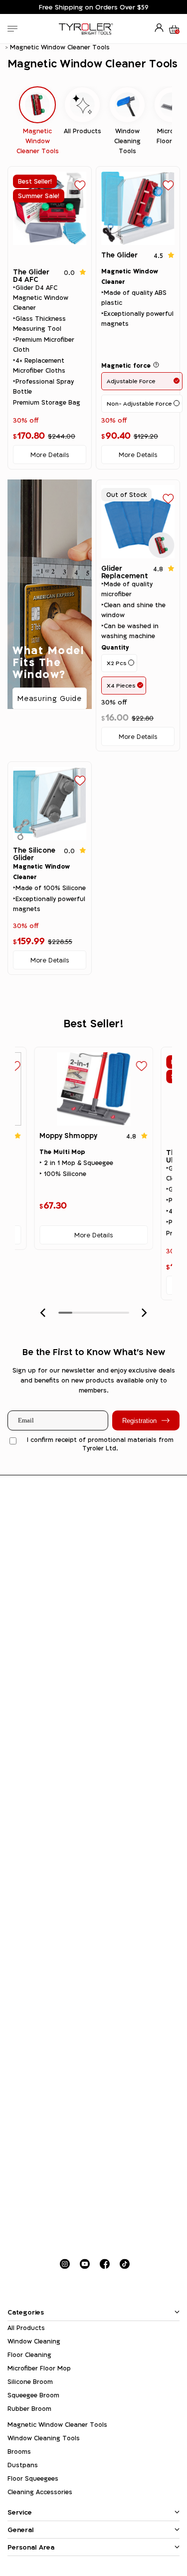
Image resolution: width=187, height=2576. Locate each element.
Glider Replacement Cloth (125, 576)
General (21, 2530)
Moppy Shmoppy (68, 1135)
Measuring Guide (50, 698)
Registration (139, 1421)
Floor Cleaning (29, 2355)
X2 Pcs (117, 663)
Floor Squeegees (33, 2478)
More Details (50, 455)
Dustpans (23, 2465)
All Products (26, 2328)
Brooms (19, 2452)
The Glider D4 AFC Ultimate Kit (34, 279)
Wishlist (80, 185)
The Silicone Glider (34, 854)
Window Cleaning (34, 2341)
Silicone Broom (30, 2382)
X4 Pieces (121, 685)
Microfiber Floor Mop (39, 2368)
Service (20, 2512)
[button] (43, 1313)
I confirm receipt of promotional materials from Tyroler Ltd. (100, 1444)
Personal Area (31, 2547)
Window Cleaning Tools (44, 2438)
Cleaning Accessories (40, 2492)
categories (26, 2312)
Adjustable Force (131, 381)
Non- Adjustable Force (139, 403)
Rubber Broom (29, 2409)
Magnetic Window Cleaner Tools (57, 2425)
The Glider (119, 255)
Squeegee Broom (33, 2395)
